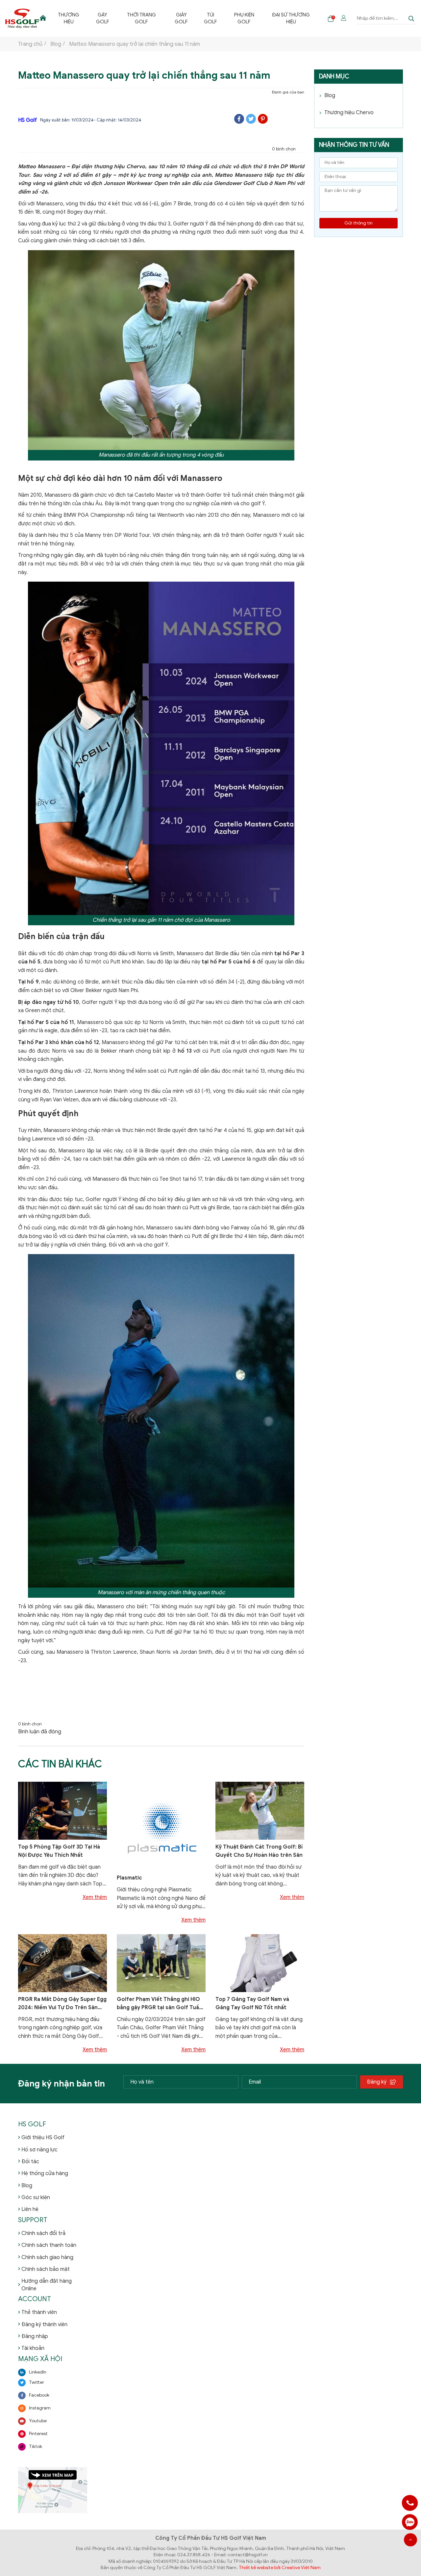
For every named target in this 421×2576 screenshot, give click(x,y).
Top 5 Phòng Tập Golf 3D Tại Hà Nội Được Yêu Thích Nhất (59, 1851)
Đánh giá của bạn (288, 92)
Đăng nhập (35, 2336)
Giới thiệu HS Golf (43, 2138)
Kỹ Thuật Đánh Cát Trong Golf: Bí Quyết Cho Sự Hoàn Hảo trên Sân (259, 1851)
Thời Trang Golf (141, 18)
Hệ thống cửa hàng (45, 2173)
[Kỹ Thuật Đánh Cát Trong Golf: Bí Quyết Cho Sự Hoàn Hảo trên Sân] (260, 1810)
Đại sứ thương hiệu (291, 18)
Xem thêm (95, 1897)
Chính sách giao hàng (47, 2257)
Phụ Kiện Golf (244, 18)
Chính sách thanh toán (49, 2245)
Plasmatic (129, 1878)
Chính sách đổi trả (43, 2233)
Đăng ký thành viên (44, 2325)
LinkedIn (38, 2372)
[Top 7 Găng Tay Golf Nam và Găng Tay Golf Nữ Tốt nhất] (260, 1963)
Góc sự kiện (36, 2197)
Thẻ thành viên (39, 2312)
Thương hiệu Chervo (349, 113)
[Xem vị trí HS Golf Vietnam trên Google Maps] (53, 2490)
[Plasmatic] (161, 1826)
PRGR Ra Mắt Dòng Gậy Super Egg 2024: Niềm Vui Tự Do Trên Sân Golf (62, 2004)
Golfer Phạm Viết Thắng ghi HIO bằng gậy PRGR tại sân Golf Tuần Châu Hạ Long (160, 2004)
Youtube (38, 2421)
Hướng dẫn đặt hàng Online (47, 2285)
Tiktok (36, 2446)
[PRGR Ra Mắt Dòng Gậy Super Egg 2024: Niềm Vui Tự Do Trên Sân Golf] (62, 1963)
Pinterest (38, 2434)
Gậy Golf (103, 18)
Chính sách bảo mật (46, 2269)
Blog (330, 95)
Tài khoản (33, 2348)
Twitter (37, 2382)
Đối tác (30, 2162)
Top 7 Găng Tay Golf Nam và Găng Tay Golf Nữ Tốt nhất (252, 2004)
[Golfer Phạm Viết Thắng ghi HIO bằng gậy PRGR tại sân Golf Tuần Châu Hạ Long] (161, 1963)
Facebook (39, 2395)
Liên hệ (30, 2209)
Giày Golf (181, 18)
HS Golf (27, 120)
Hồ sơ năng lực (39, 2150)
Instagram (40, 2408)
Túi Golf (210, 18)
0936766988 (410, 2522)
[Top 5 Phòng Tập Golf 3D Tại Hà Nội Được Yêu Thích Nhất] (62, 1810)
